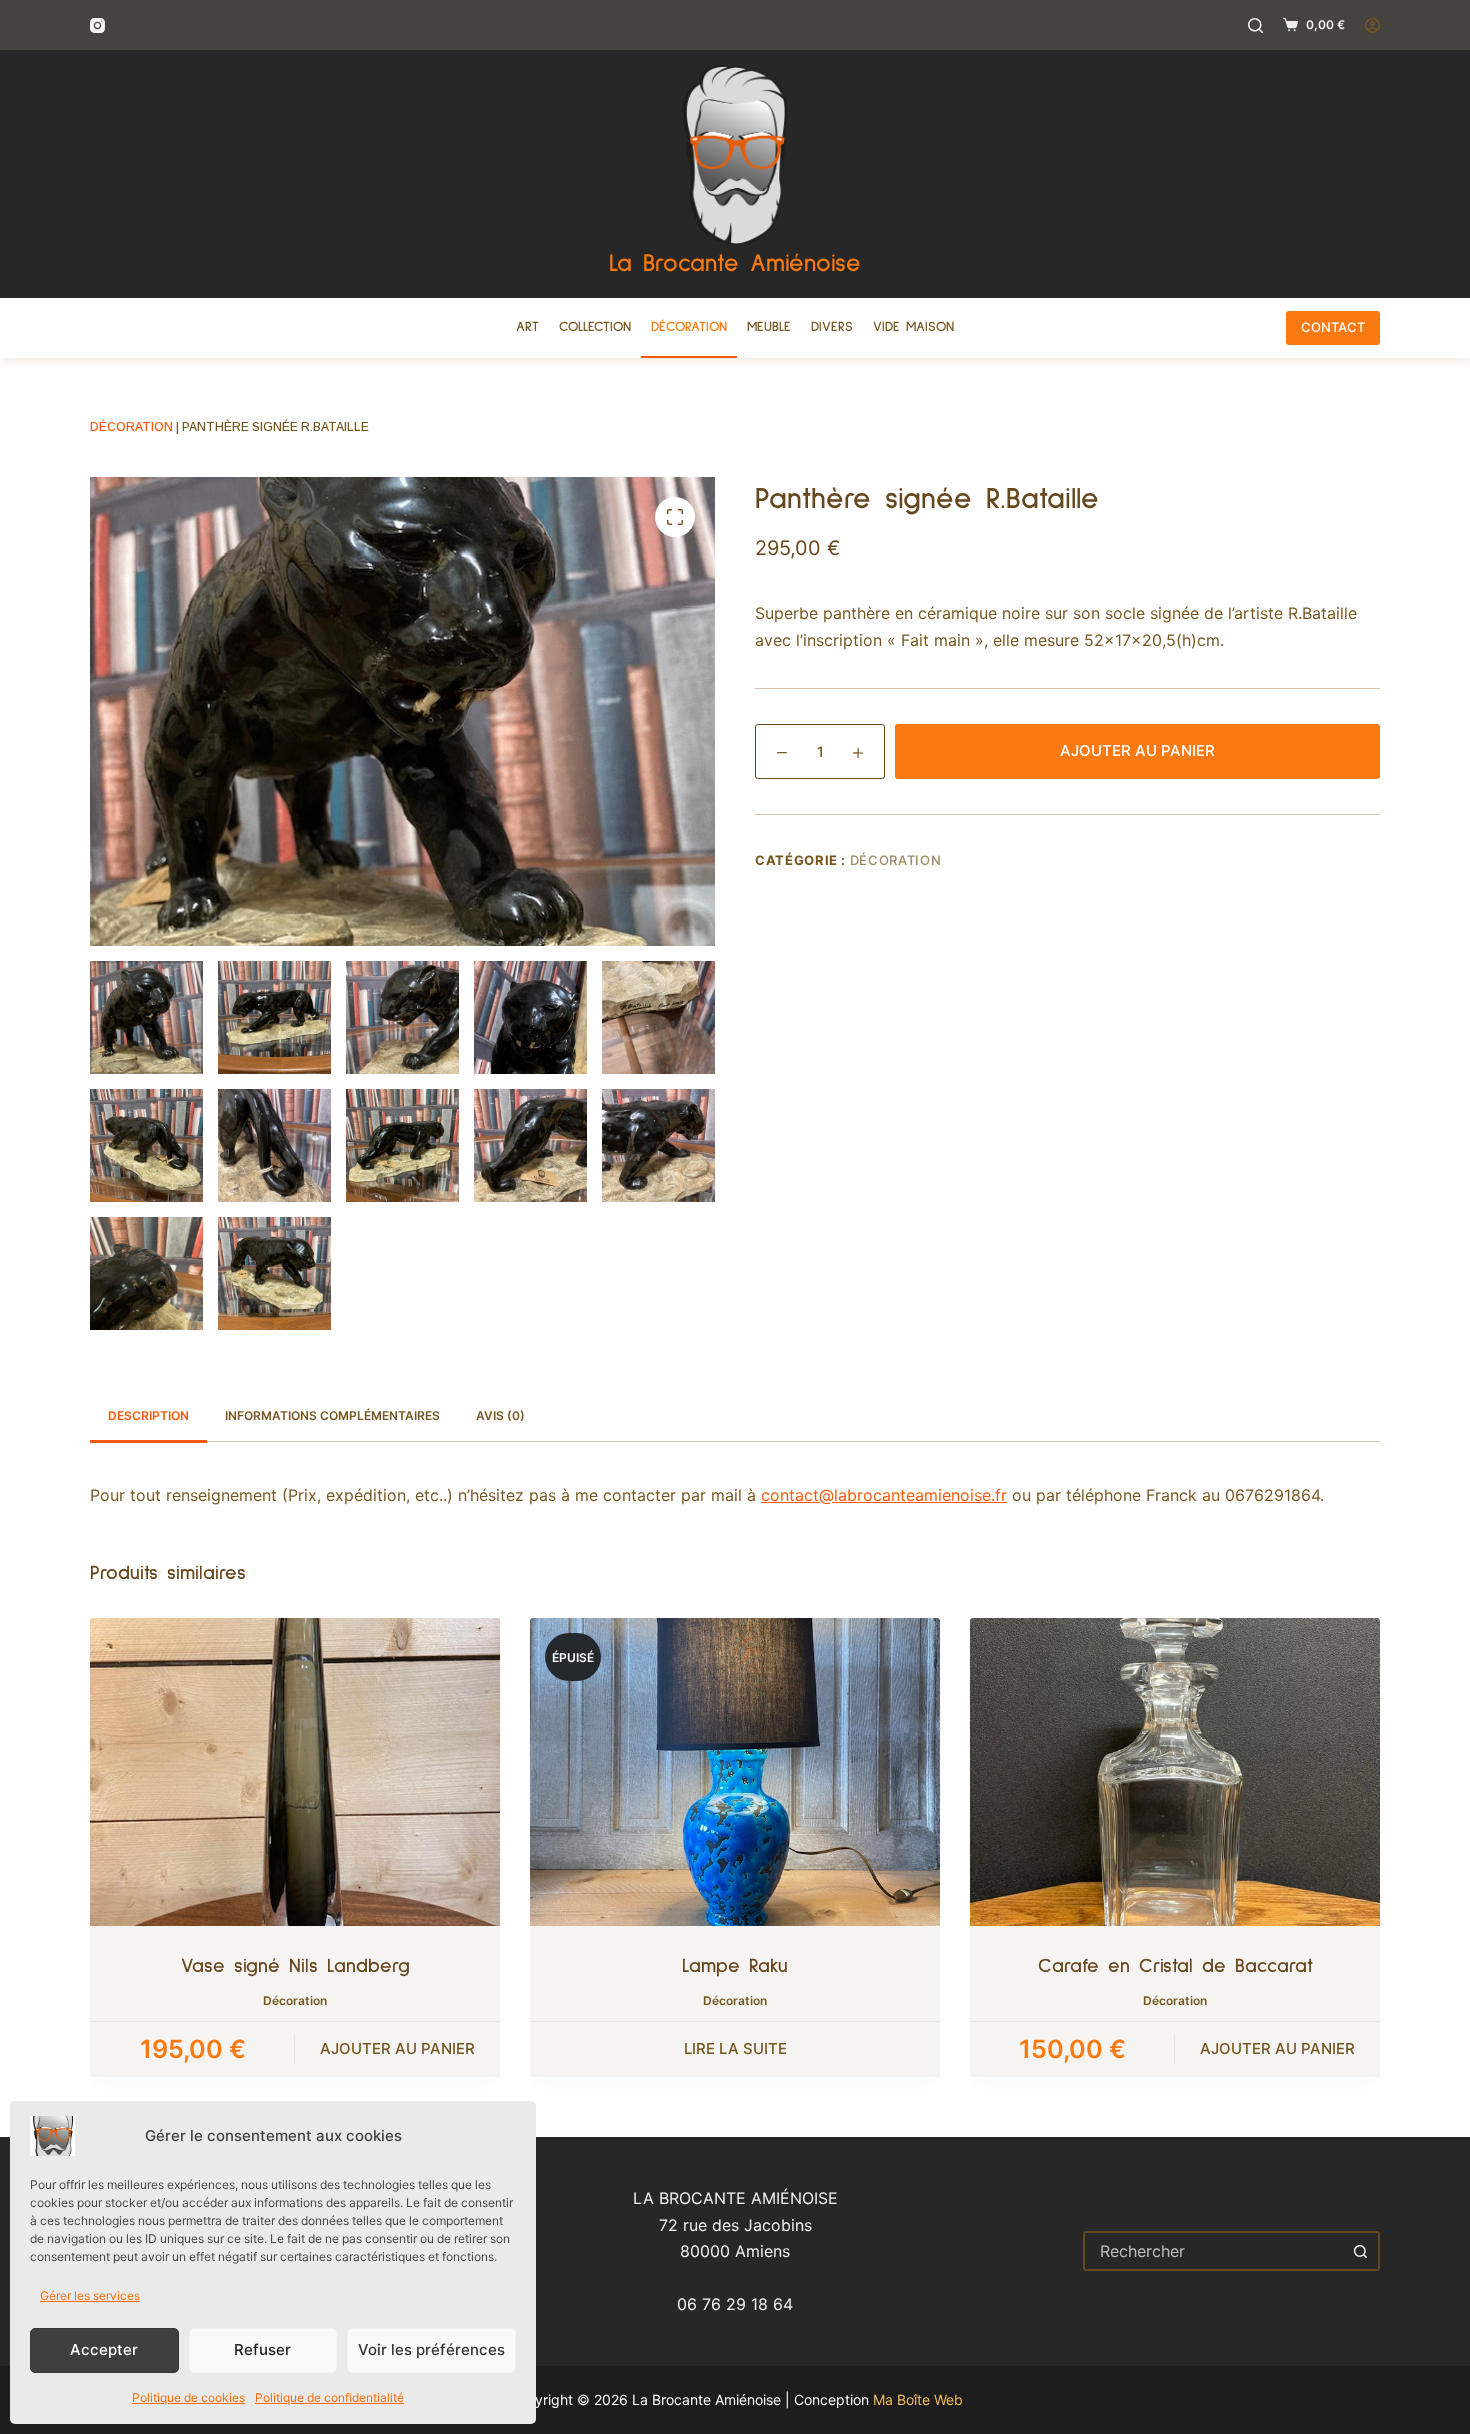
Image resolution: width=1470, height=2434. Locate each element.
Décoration (689, 327)
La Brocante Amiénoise (735, 263)
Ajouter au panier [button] (397, 2048)
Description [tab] (148, 1415)
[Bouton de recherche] (1360, 2251)
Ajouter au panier (1137, 750)
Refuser (262, 2349)
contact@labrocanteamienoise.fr (884, 1495)
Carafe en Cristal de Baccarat (1175, 1966)
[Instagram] (97, 25)
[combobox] (1214, 2251)
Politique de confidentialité (329, 2397)
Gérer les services (90, 2295)
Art (527, 327)
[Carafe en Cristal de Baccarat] (1175, 1772)
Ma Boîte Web (918, 2399)
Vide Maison (913, 327)
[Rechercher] (1255, 25)
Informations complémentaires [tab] (332, 1415)
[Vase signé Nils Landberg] (295, 1772)
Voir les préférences (431, 2349)
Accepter (104, 2349)
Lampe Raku (735, 1966)
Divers (832, 327)
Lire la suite (735, 2048)
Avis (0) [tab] (500, 1415)
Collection (595, 327)
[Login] (1372, 25)
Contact (1333, 327)
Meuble (769, 327)
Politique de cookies (188, 2397)
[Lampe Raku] (735, 1772)
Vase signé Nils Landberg (295, 1966)
